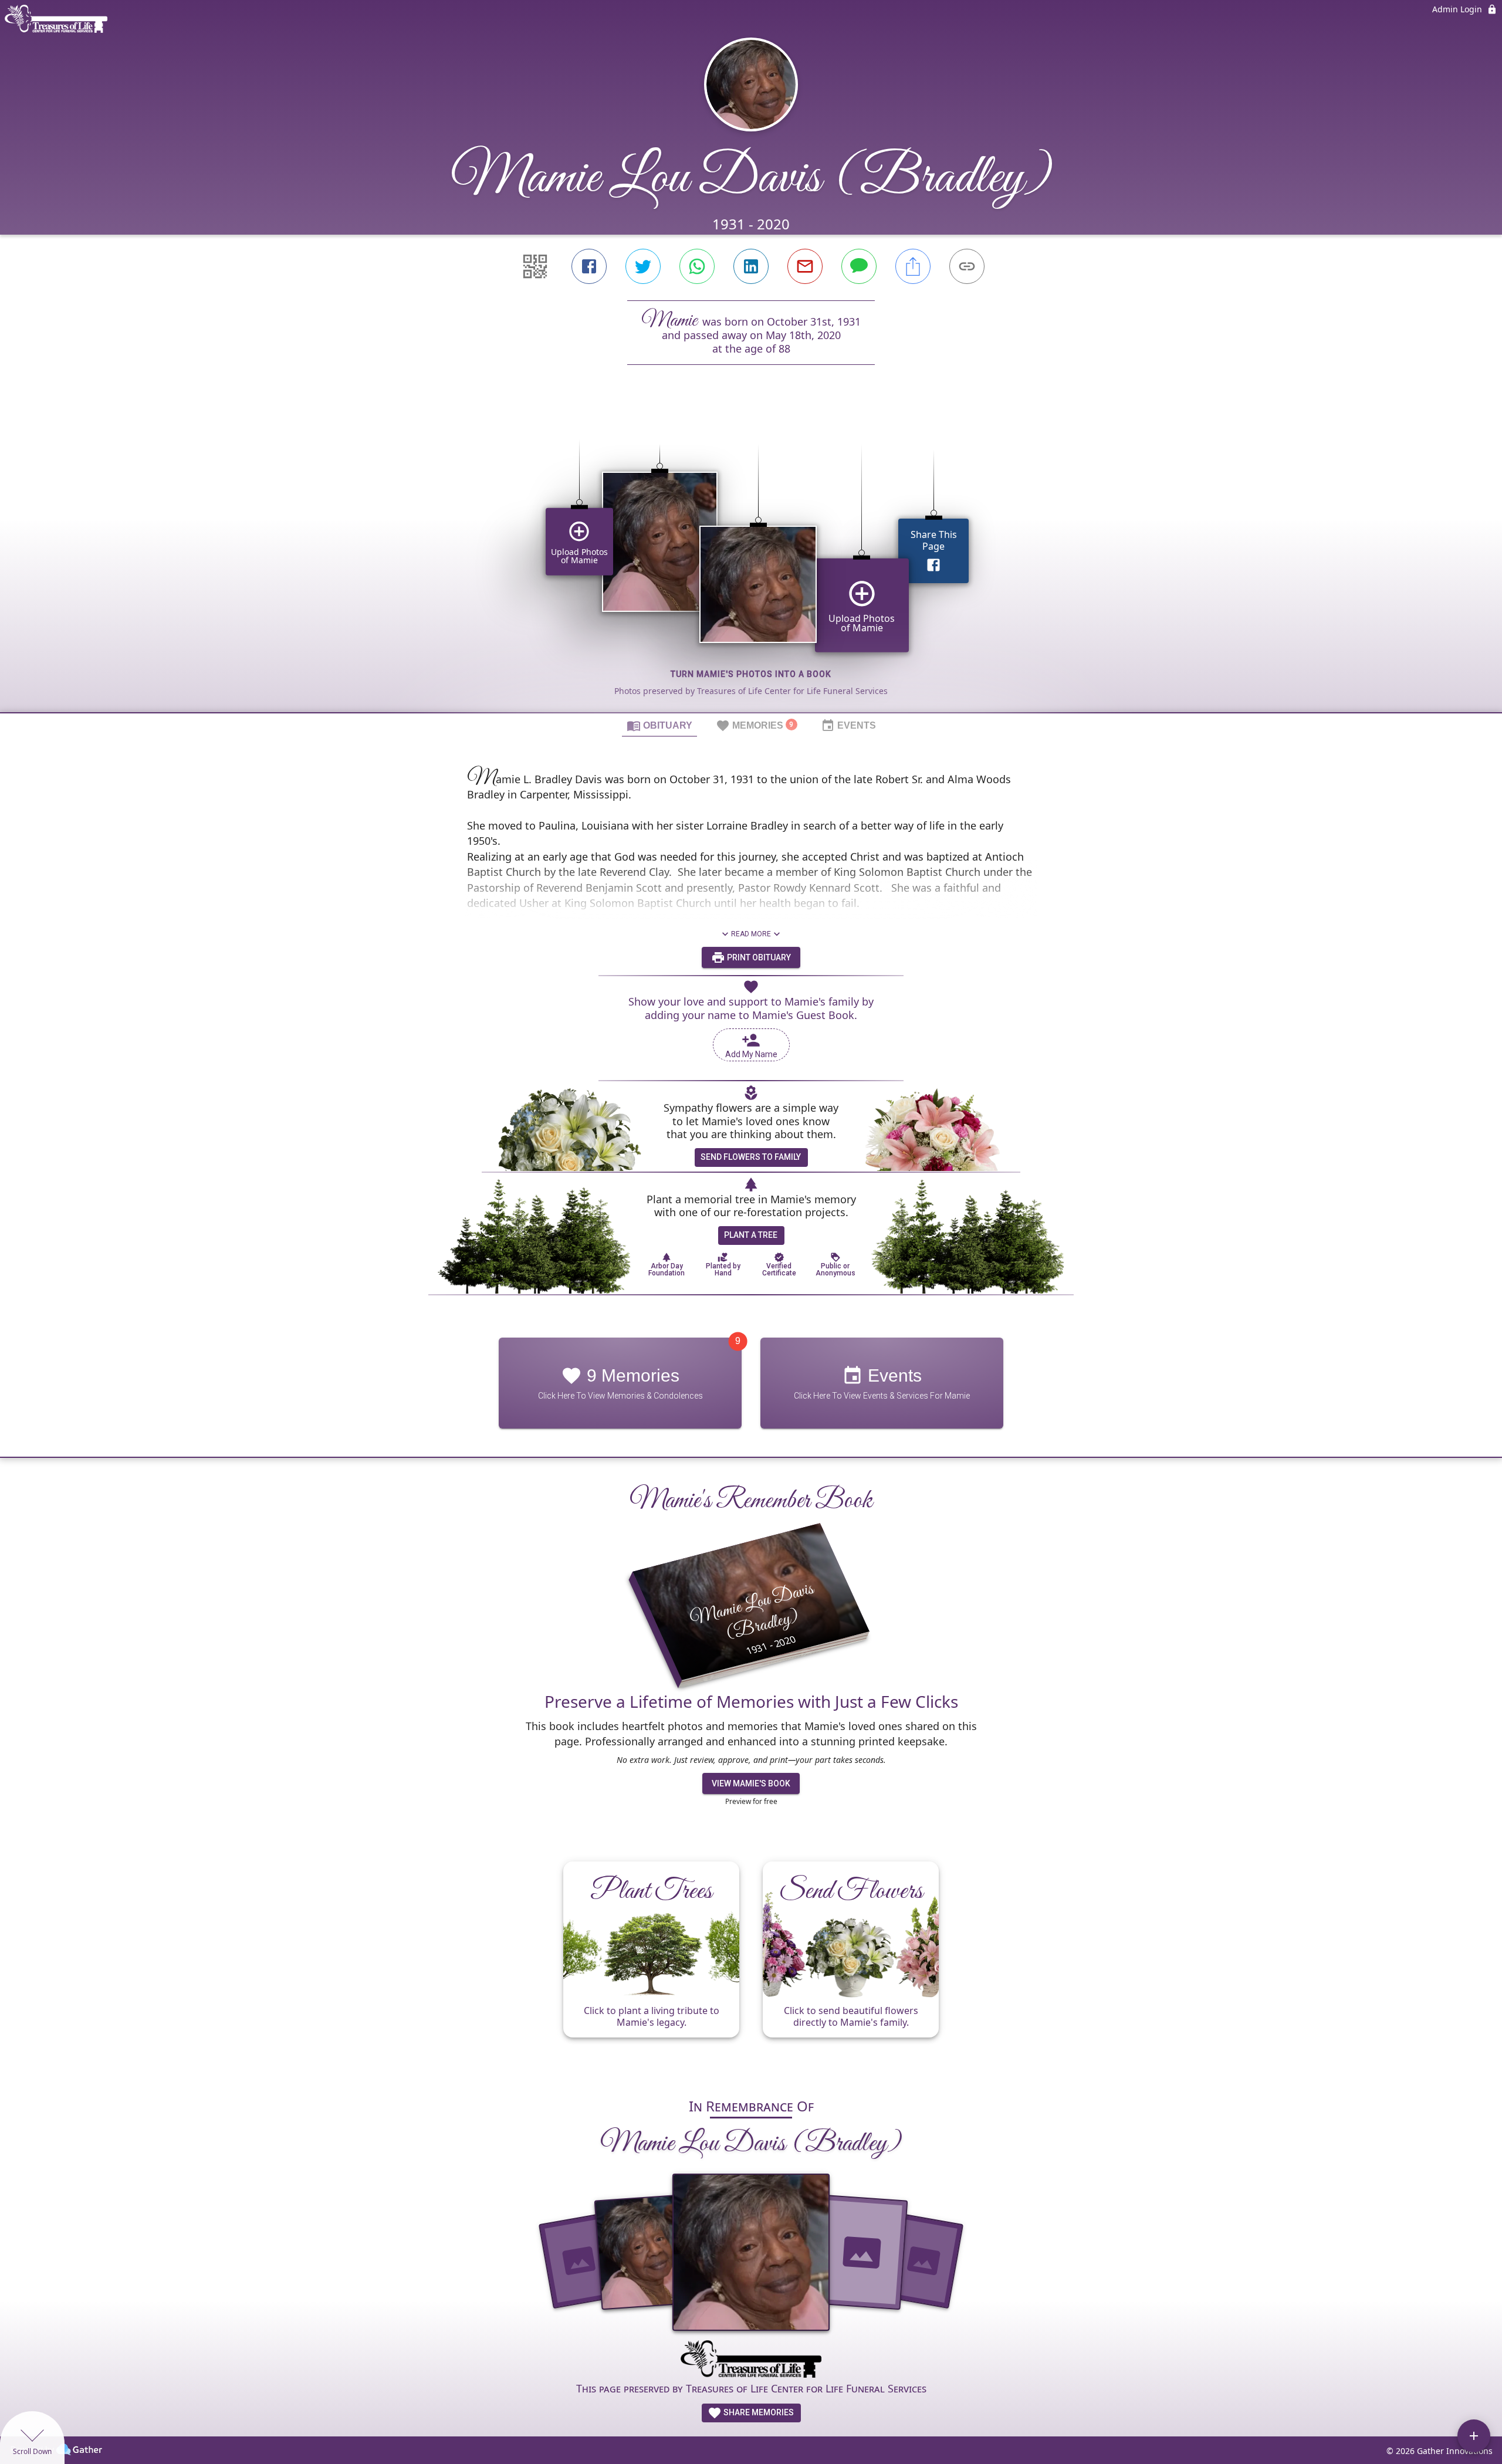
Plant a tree (751, 1235)
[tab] (659, 725)
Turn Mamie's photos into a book (751, 674)
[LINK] (967, 266)
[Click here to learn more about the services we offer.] (751, 2361)
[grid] (751, 559)
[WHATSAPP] (697, 266)
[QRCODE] (535, 266)
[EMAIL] (805, 266)
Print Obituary (758, 957)
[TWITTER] (643, 266)
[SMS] (859, 266)
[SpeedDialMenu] (1474, 2436)
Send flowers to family (751, 1157)
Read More (751, 934)
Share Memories (758, 2412)
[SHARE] (913, 266)
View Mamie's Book (751, 1783)
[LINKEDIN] (751, 266)
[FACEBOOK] (589, 266)
